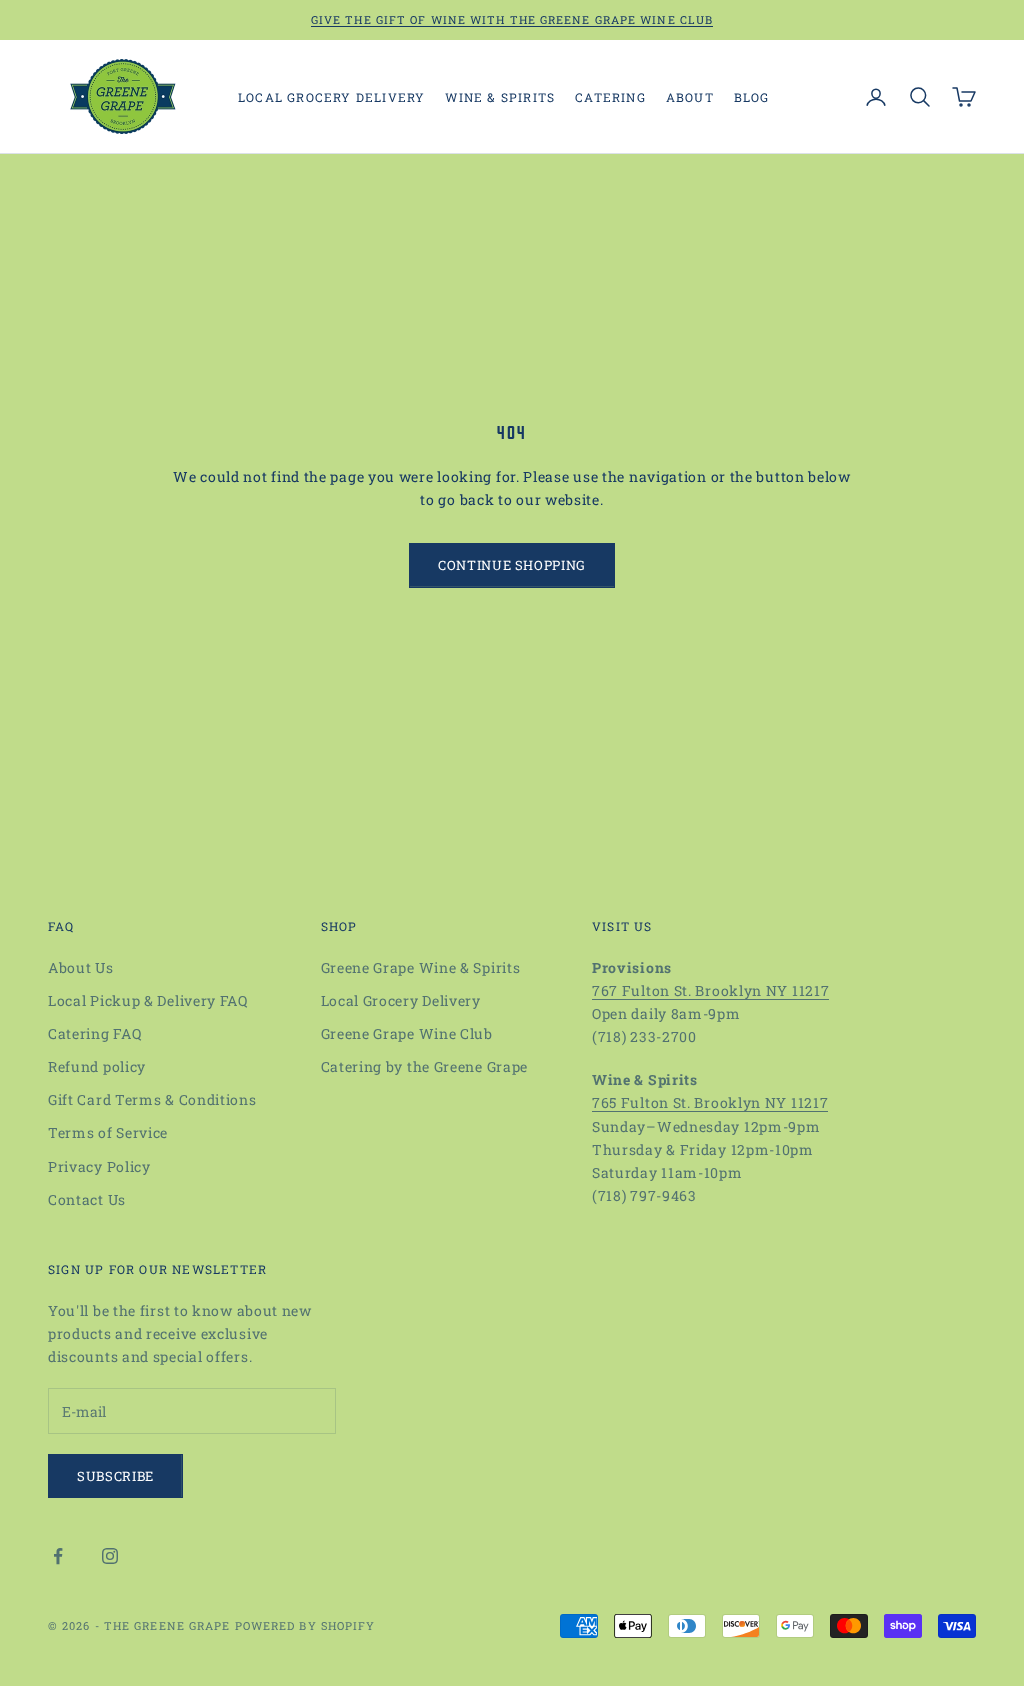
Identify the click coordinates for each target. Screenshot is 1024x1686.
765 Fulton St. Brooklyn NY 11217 (710, 1102)
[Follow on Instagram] (110, 1556)
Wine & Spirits (500, 97)
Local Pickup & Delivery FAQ (148, 1000)
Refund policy (97, 1066)
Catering (610, 97)
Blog (752, 97)
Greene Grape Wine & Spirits (421, 967)
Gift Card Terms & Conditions (152, 1099)
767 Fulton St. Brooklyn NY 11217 (710, 990)
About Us (81, 967)
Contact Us (87, 1199)
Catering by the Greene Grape (425, 1066)
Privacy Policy (99, 1166)
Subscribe (115, 1476)
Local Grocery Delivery (331, 97)
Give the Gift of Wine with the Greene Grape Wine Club (512, 19)
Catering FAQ (94, 1033)
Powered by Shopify (305, 1625)
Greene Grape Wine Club (407, 1033)
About (690, 97)
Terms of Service (108, 1132)
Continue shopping (512, 565)
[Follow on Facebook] (58, 1556)
